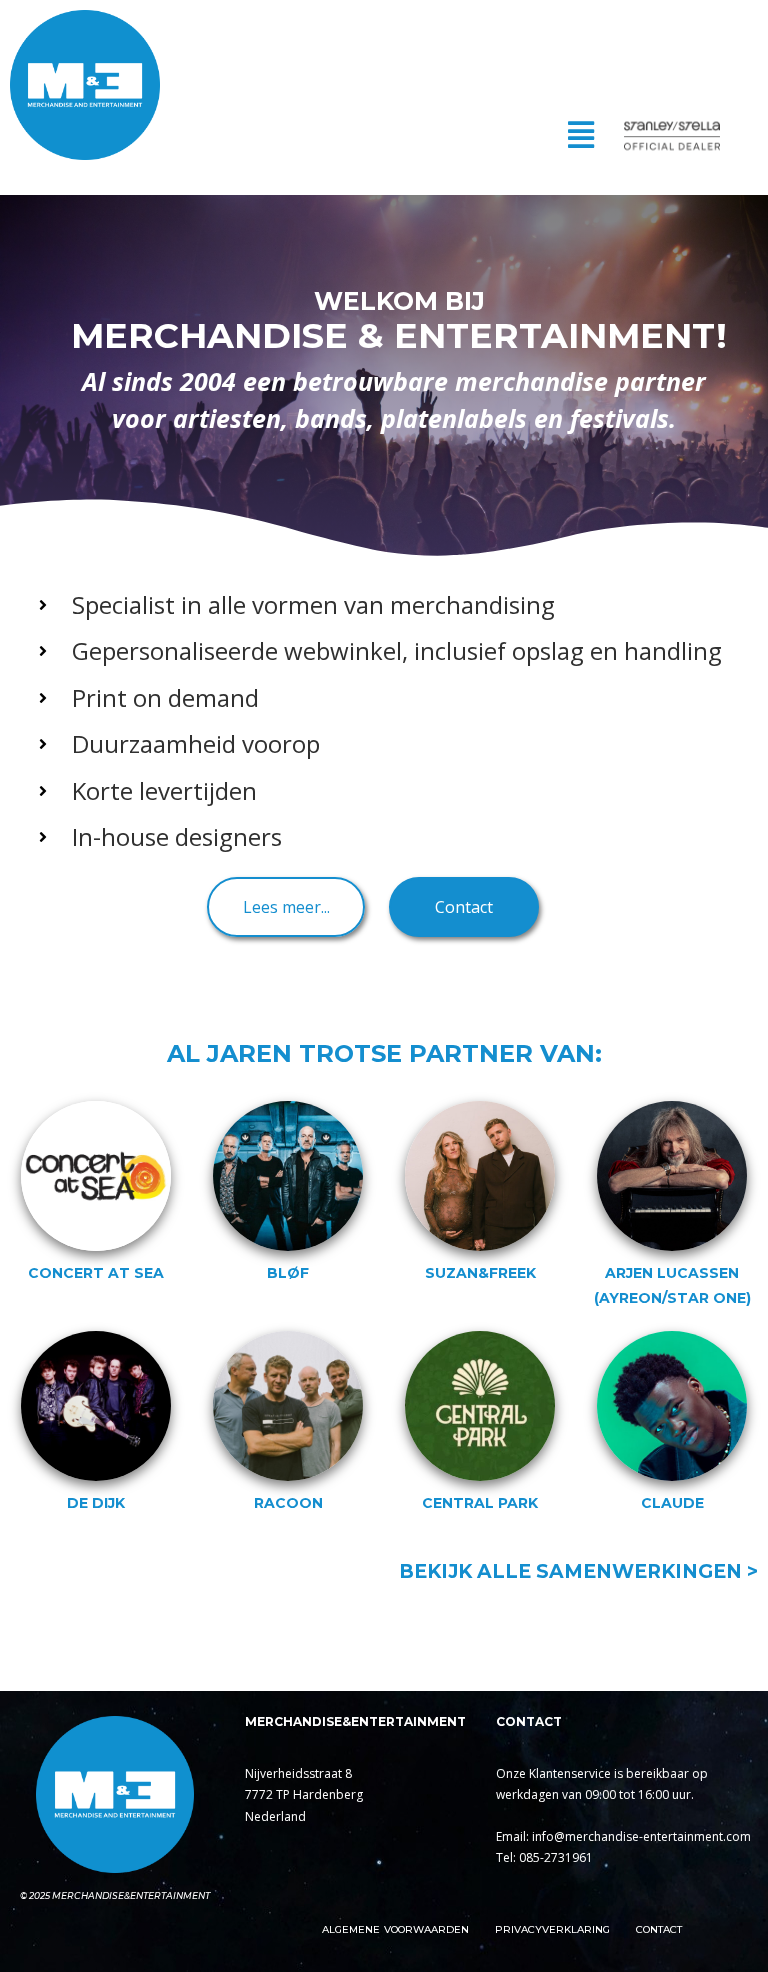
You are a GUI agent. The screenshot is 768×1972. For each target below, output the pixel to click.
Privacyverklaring (552, 1929)
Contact (659, 1929)
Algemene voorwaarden (395, 1929)
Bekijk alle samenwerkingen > (578, 1571)
